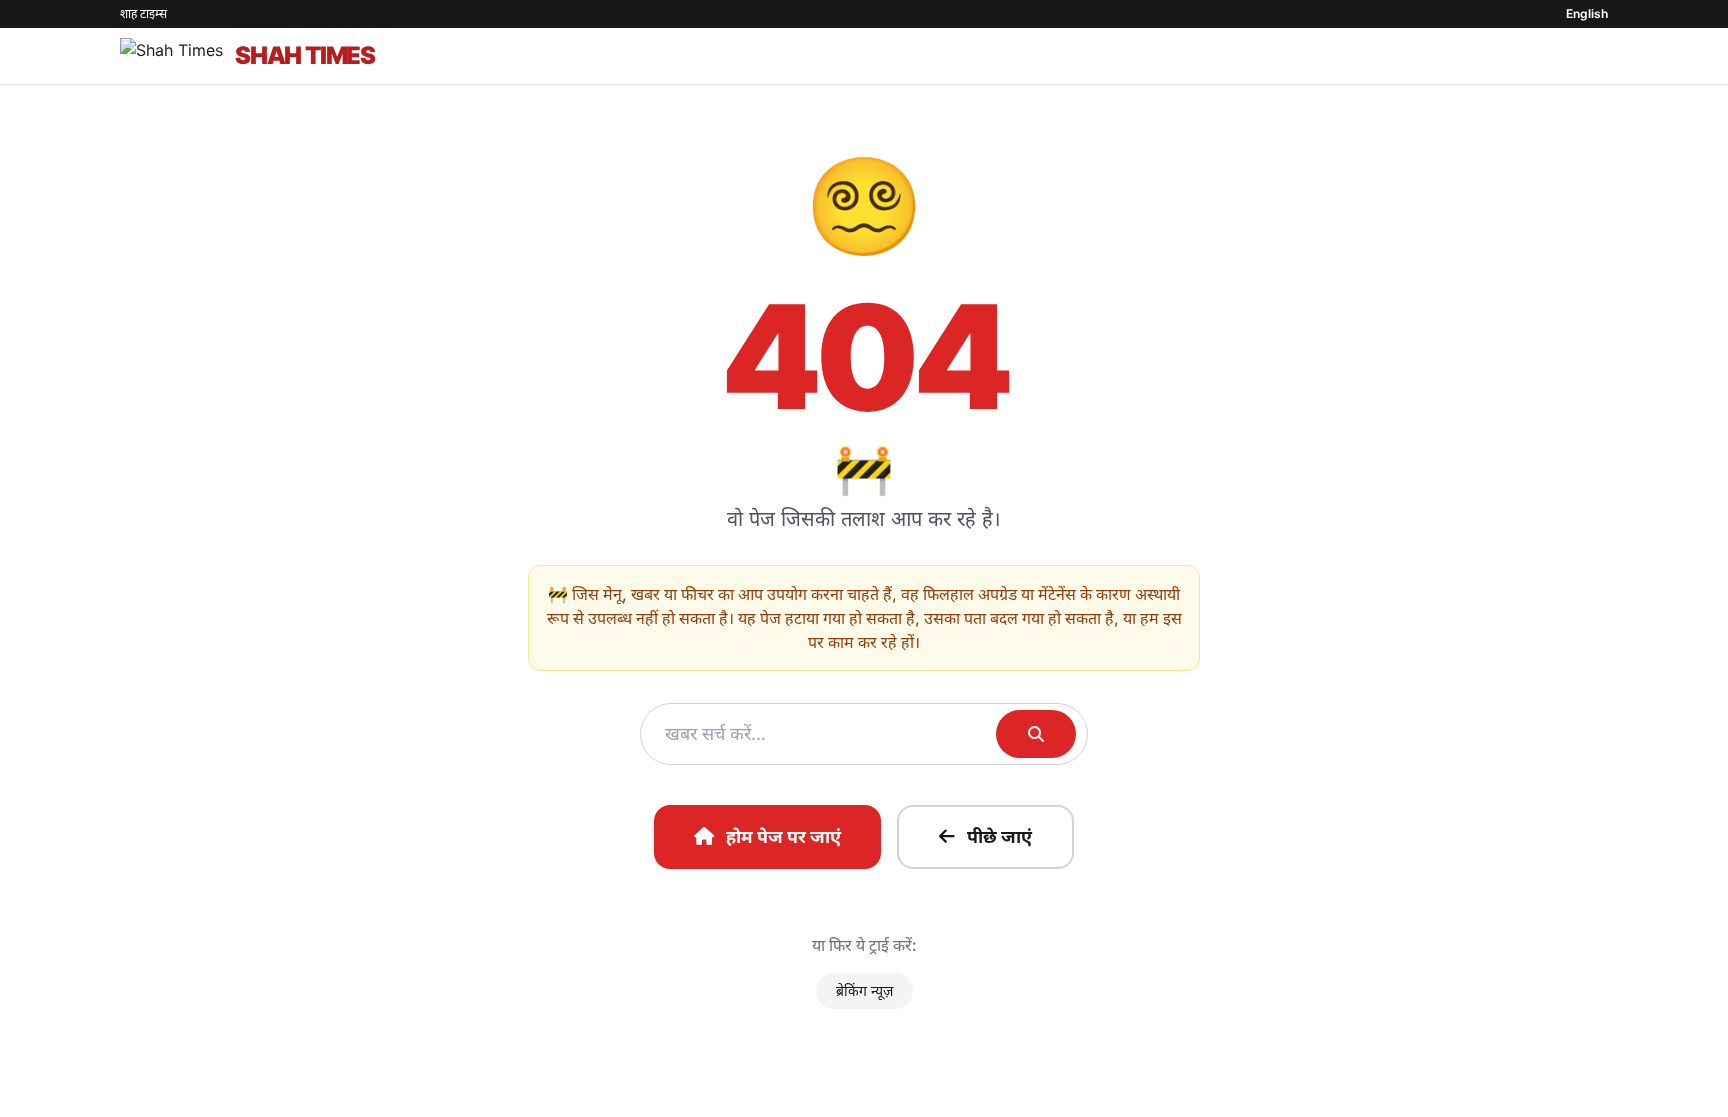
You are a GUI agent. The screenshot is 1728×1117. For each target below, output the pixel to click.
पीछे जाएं (999, 836)
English (1587, 13)
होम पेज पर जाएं (783, 836)
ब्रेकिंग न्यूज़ (864, 990)
